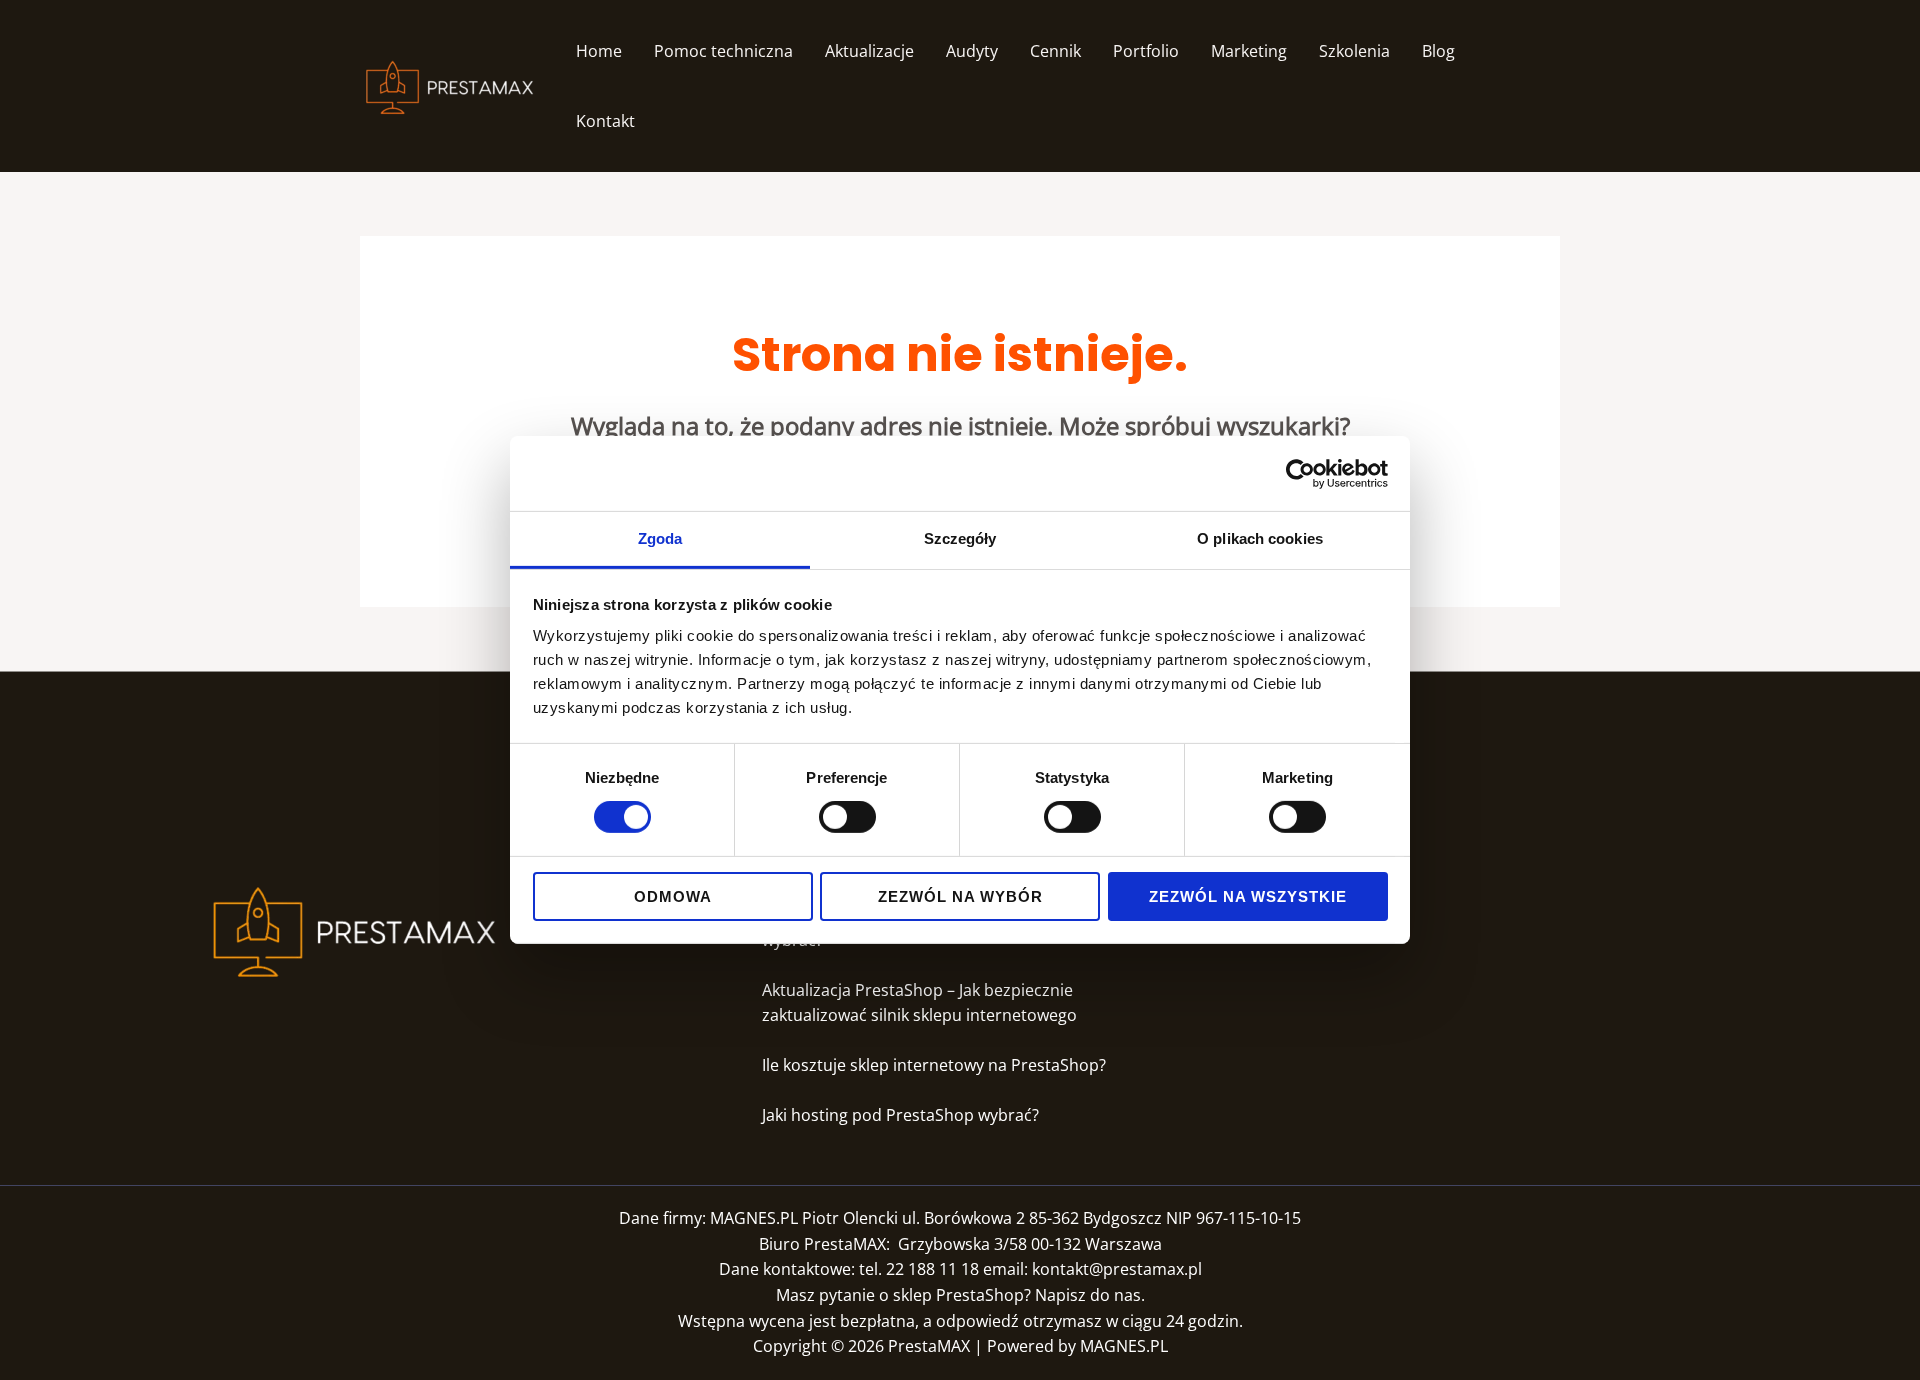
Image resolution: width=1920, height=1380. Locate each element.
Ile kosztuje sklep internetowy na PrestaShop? (934, 1065)
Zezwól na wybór (960, 896)
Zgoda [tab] (660, 538)
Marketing (1249, 51)
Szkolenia (1354, 51)
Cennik (1055, 51)
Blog (1438, 51)
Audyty (972, 51)
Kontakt (605, 121)
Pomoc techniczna (723, 51)
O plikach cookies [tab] (1260, 538)
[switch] (847, 817)
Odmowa (673, 896)
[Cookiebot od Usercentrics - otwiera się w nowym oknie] (1300, 473)
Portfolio (1146, 51)
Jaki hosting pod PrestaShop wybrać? (902, 1115)
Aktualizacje (869, 51)
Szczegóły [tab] (960, 538)
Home (599, 51)
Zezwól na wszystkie (1248, 896)
